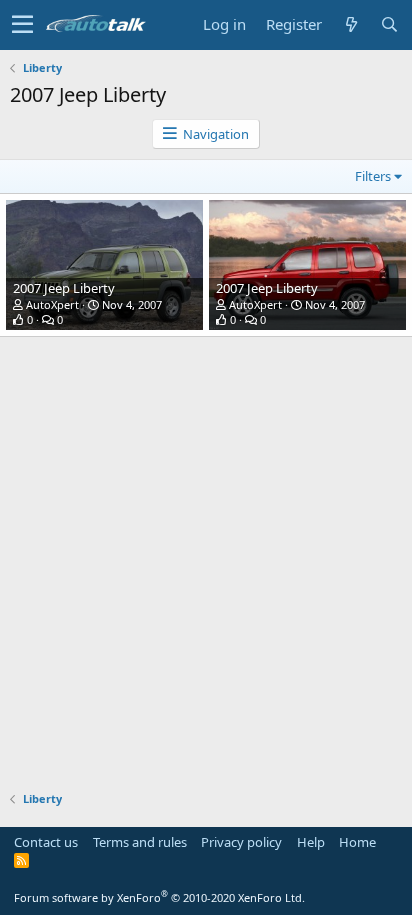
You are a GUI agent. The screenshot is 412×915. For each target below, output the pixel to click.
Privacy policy (241, 842)
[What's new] (351, 24)
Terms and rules (140, 842)
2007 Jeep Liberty (64, 288)
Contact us (46, 842)
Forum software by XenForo (159, 897)
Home (357, 842)
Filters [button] (373, 176)
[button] (22, 25)
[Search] (389, 24)
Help (311, 842)
